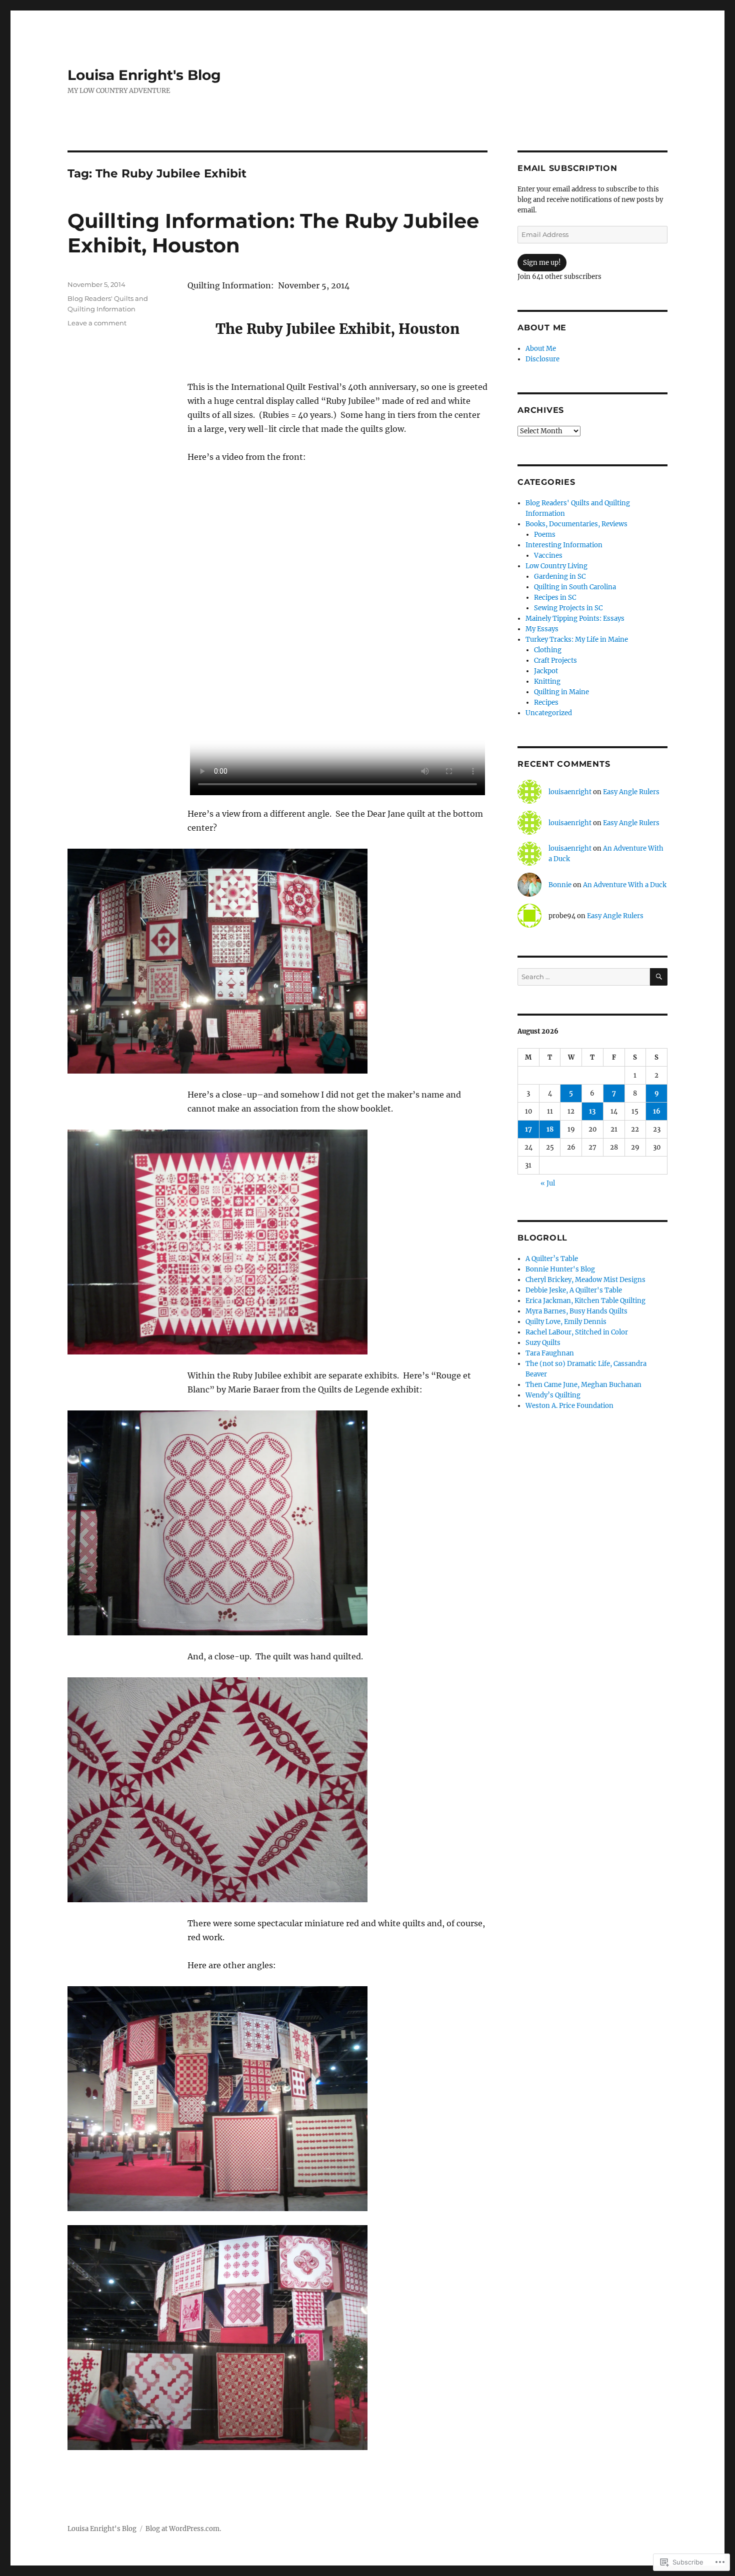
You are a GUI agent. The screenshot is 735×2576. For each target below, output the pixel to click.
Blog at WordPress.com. (183, 2529)
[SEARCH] (659, 977)
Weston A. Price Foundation (569, 1406)
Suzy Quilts (543, 1343)
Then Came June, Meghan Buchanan (583, 1385)
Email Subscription (567, 168)
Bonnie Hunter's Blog (560, 1269)
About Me (541, 349)
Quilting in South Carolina (575, 587)
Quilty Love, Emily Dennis (566, 1322)
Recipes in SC (555, 598)
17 (528, 1129)
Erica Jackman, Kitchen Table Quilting (585, 1301)
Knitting (547, 681)
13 (592, 1111)
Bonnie (560, 885)
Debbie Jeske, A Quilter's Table (574, 1290)
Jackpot (546, 671)
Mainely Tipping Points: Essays (575, 619)
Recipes (546, 702)
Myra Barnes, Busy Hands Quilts (576, 1311)
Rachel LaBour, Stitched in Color (577, 1332)
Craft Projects (555, 660)
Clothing (548, 650)
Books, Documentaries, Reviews (576, 524)
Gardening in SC (560, 577)
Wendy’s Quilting (553, 1395)
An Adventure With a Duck (625, 885)
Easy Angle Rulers (631, 792)
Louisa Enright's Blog (144, 75)
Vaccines (548, 556)
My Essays (542, 629)
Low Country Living (556, 566)
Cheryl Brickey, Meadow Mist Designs (585, 1280)
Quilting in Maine (561, 692)
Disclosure (542, 359)
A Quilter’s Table (552, 1259)
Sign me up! (542, 263)
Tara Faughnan (550, 1353)
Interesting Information (564, 545)
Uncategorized (549, 713)
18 (550, 1129)
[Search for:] (584, 977)
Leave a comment (97, 323)
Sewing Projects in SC (568, 608)
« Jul (548, 1183)
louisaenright (570, 792)
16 (657, 1111)
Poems (545, 535)
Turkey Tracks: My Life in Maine (577, 640)
